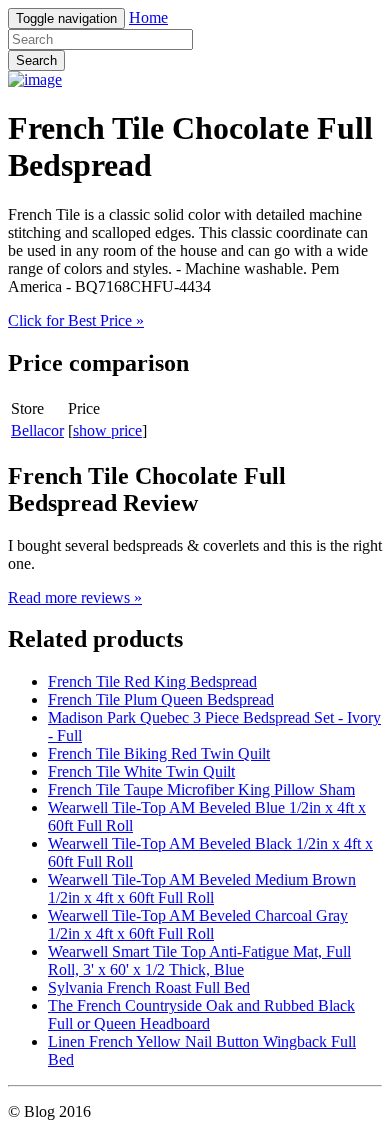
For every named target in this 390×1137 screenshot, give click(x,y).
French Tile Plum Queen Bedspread (161, 699)
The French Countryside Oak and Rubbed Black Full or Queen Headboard (201, 1014)
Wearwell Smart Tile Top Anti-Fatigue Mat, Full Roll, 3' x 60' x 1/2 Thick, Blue (199, 960)
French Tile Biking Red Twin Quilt (159, 753)
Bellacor (37, 430)
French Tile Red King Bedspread (152, 681)
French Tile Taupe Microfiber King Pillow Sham (201, 789)
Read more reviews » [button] (75, 597)
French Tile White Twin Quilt (141, 771)
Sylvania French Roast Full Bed (149, 987)
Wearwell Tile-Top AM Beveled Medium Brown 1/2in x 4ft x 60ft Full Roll (202, 888)
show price (107, 430)
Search (36, 60)
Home (148, 17)
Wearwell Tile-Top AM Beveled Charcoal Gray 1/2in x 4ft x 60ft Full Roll (198, 924)
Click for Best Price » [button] (76, 320)
